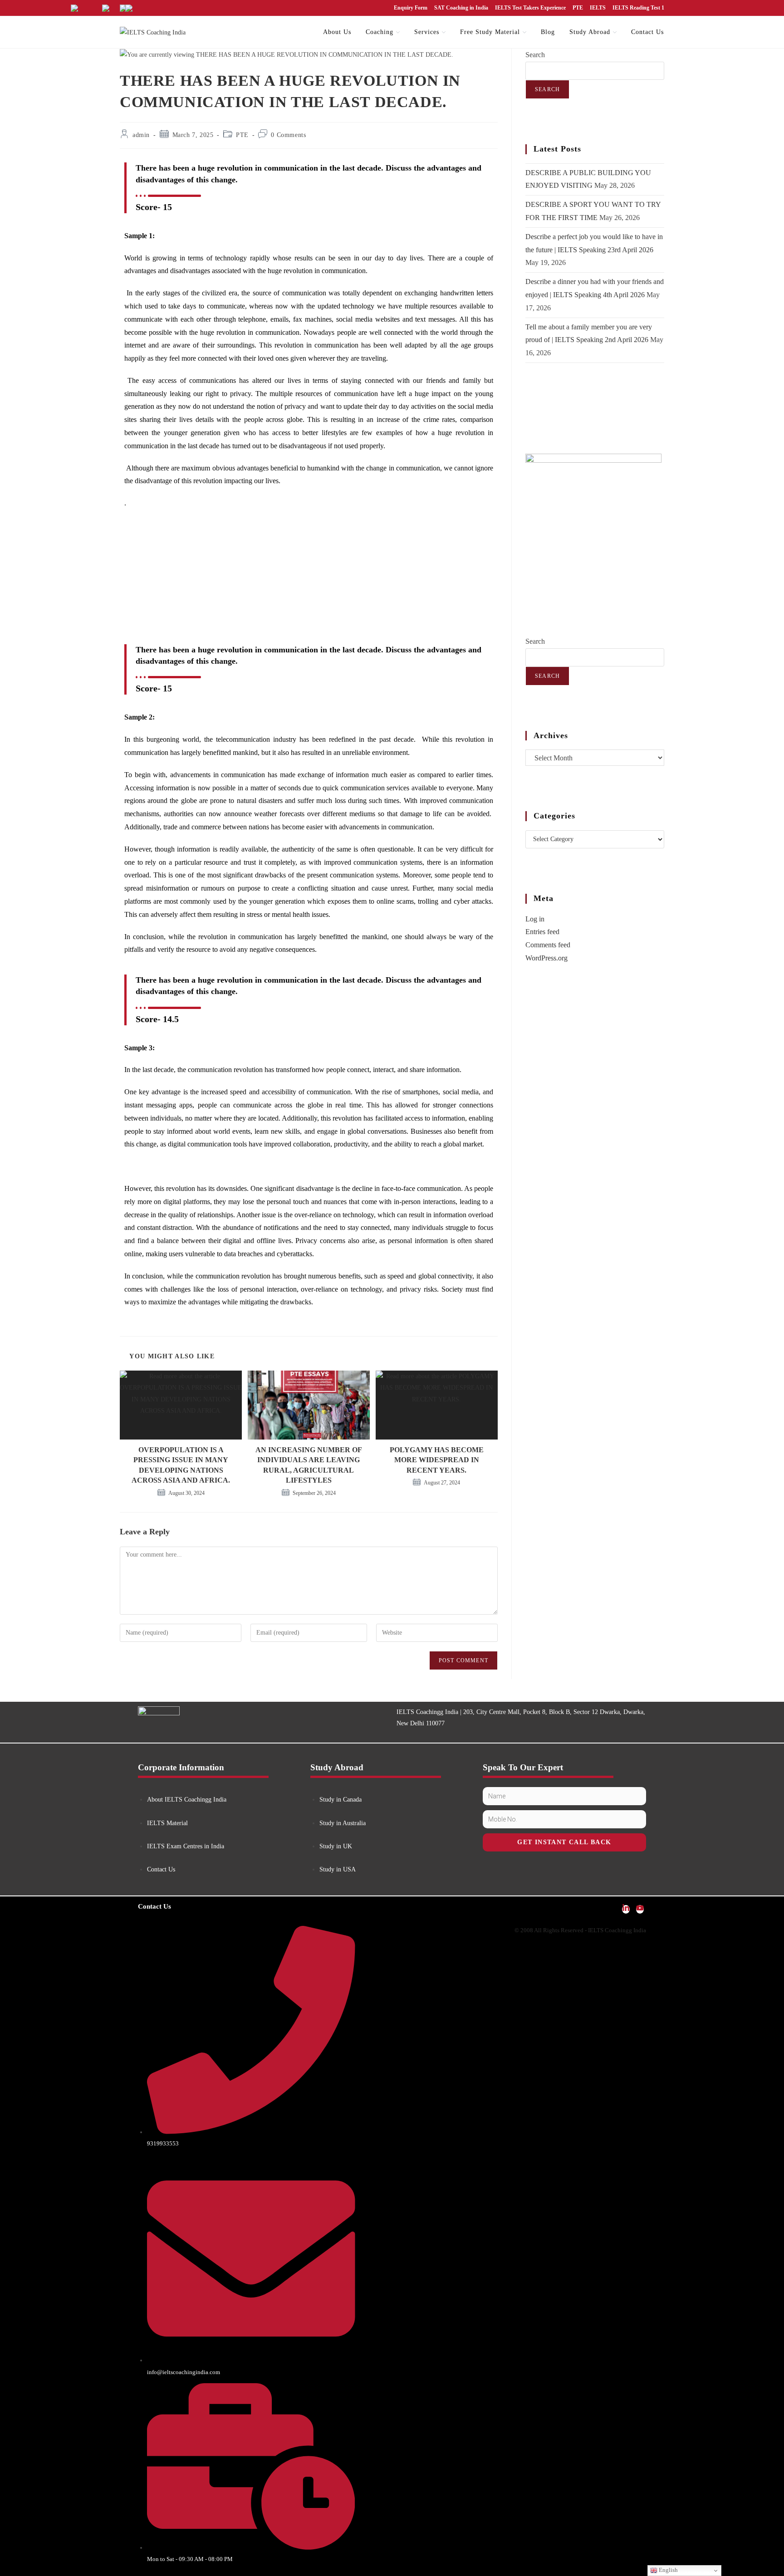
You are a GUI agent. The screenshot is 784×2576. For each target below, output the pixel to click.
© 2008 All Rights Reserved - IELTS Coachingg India (580, 1930)
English (668, 2570)
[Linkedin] (626, 1909)
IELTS (598, 8)
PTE (578, 8)
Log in (535, 919)
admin (141, 135)
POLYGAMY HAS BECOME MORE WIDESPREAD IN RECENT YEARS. (437, 1460)
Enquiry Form (411, 8)
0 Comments (288, 135)
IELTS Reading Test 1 (638, 8)
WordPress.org (546, 958)
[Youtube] (640, 1909)
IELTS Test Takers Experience (530, 8)
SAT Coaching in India (461, 8)
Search (535, 55)
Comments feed (548, 945)
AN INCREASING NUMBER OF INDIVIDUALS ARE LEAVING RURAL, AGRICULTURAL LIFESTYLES (309, 1465)
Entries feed (542, 932)
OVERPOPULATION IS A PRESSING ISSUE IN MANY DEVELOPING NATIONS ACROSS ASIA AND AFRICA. (181, 1465)
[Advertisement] (309, 582)
